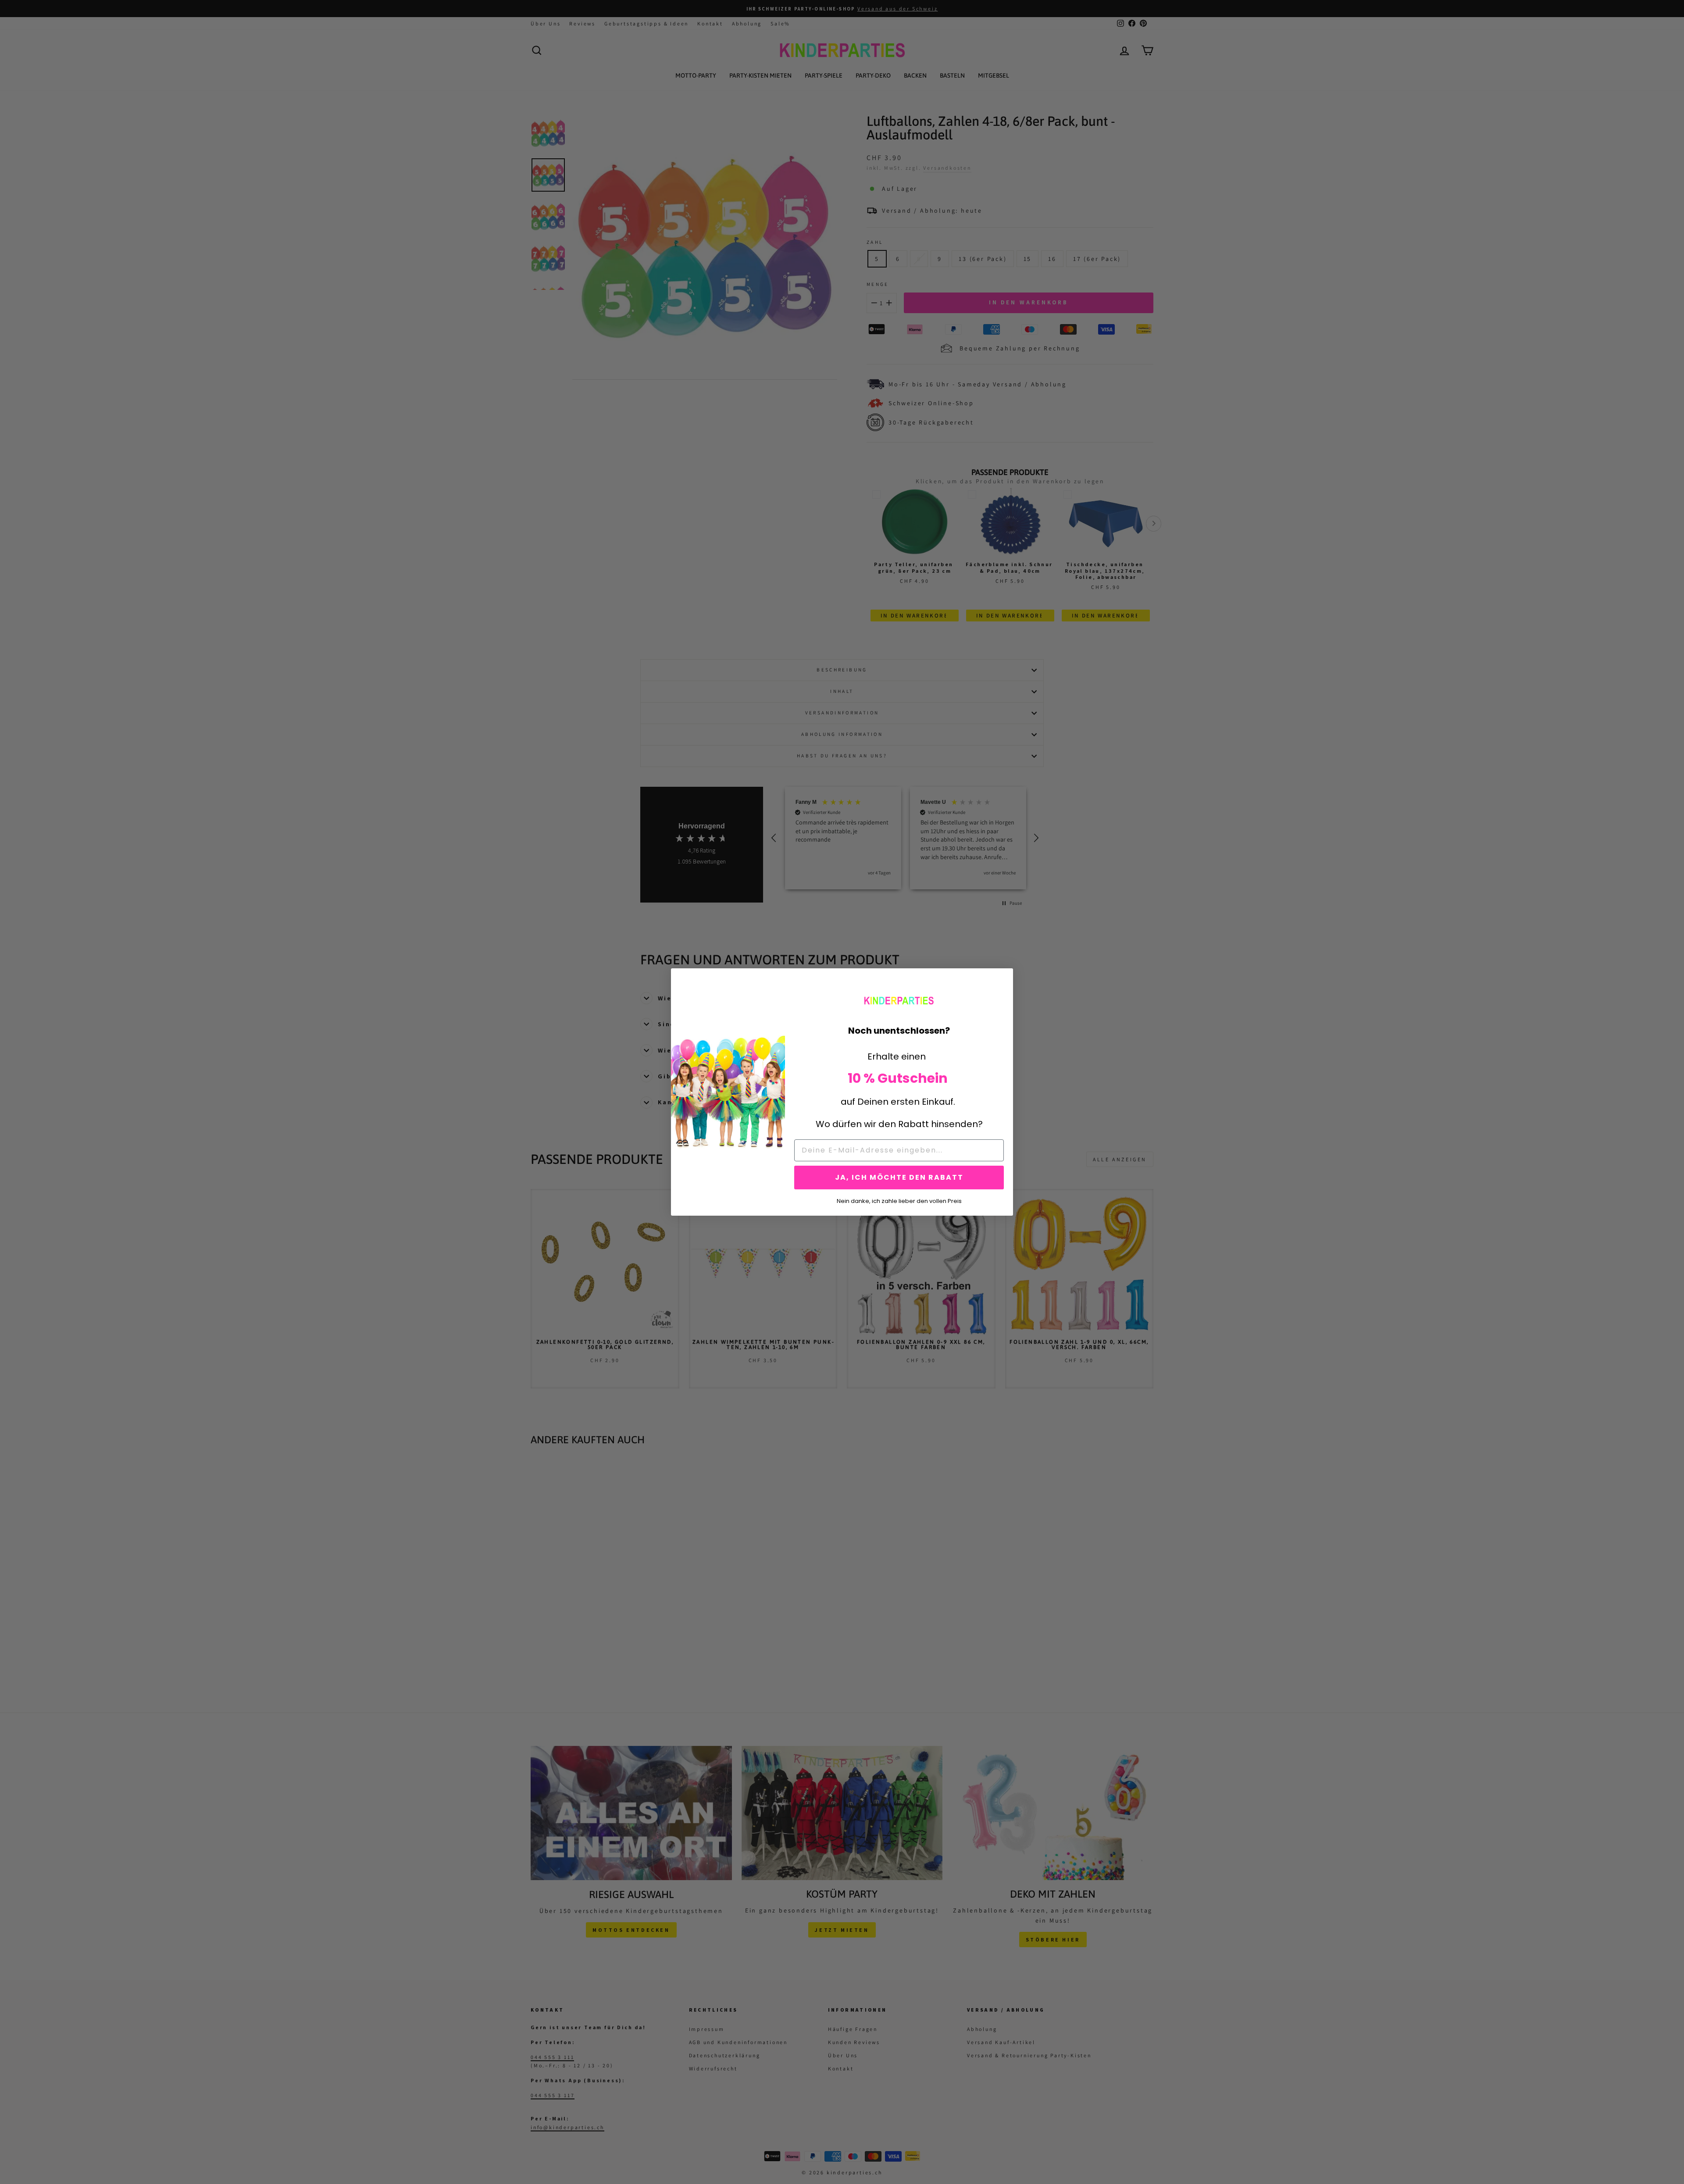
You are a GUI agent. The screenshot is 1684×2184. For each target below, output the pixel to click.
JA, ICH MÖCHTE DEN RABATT (899, 1177)
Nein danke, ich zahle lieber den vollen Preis (899, 1200)
